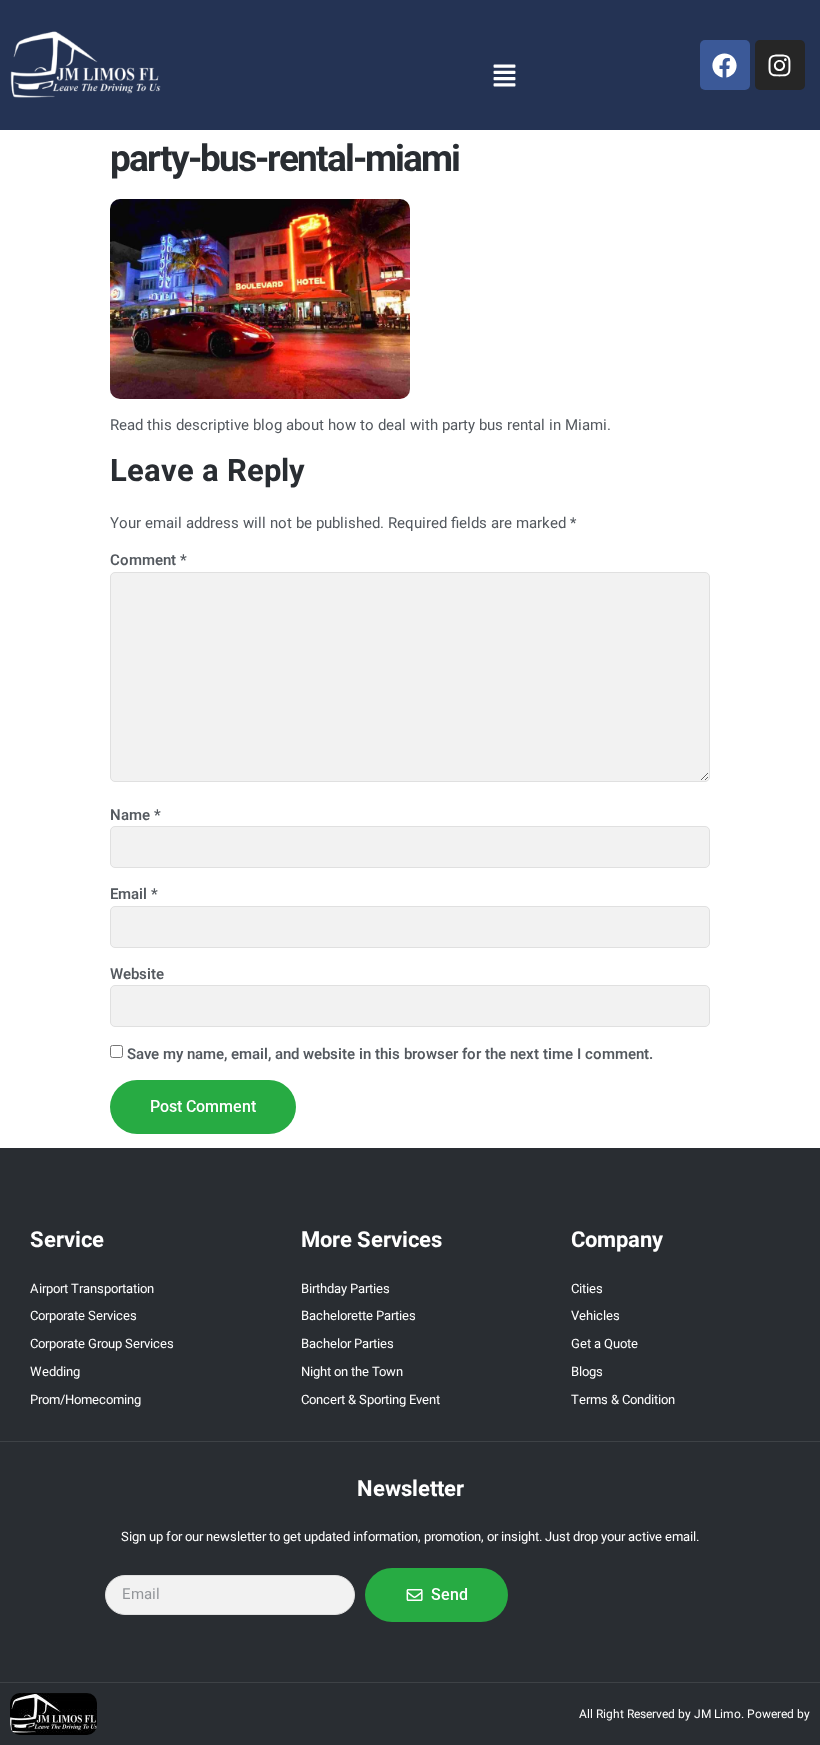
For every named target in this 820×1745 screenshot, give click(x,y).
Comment (148, 560)
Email (134, 894)
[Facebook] (725, 65)
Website (137, 974)
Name (135, 815)
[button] (504, 75)
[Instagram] (780, 65)
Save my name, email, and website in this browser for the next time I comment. (390, 1054)
